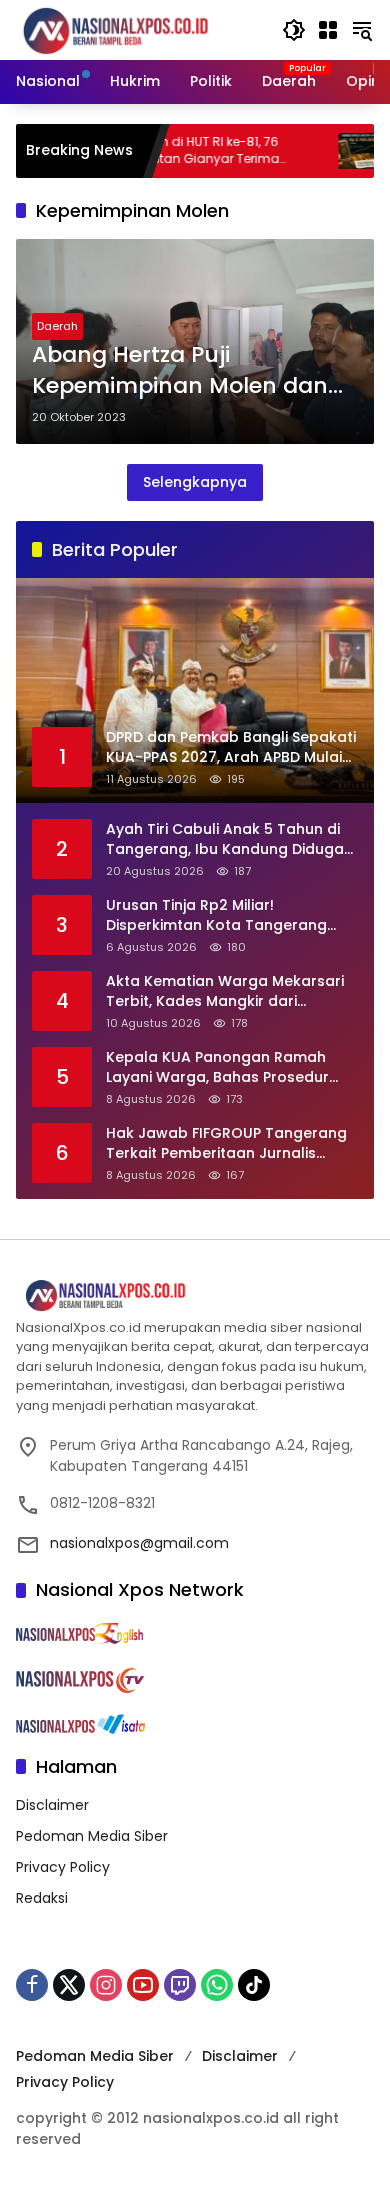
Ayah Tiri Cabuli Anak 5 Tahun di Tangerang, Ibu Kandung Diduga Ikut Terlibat (225, 839)
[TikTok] (254, 1985)
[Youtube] (143, 1985)
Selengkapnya (195, 482)
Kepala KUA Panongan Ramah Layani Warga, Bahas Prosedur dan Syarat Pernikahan (217, 1067)
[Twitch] (180, 1985)
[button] (294, 30)
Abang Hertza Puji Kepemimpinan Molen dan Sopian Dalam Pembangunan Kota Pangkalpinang (180, 371)
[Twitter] (69, 1985)
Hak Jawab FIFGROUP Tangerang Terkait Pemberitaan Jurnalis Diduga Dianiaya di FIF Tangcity (226, 1143)
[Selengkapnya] (195, 1296)
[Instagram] (106, 1985)
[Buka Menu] (328, 30)
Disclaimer (52, 1805)
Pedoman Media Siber (92, 1836)
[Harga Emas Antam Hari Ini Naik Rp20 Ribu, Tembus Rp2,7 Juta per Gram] (316, 151)
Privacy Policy (63, 1867)
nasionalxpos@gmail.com (139, 1543)
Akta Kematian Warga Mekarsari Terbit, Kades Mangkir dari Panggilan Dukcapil (225, 991)
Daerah (57, 326)
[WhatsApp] (217, 1985)
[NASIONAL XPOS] (139, 29)
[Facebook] (32, 1985)
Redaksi (42, 1898)
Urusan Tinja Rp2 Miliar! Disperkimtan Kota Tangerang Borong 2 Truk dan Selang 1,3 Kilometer (216, 915)
